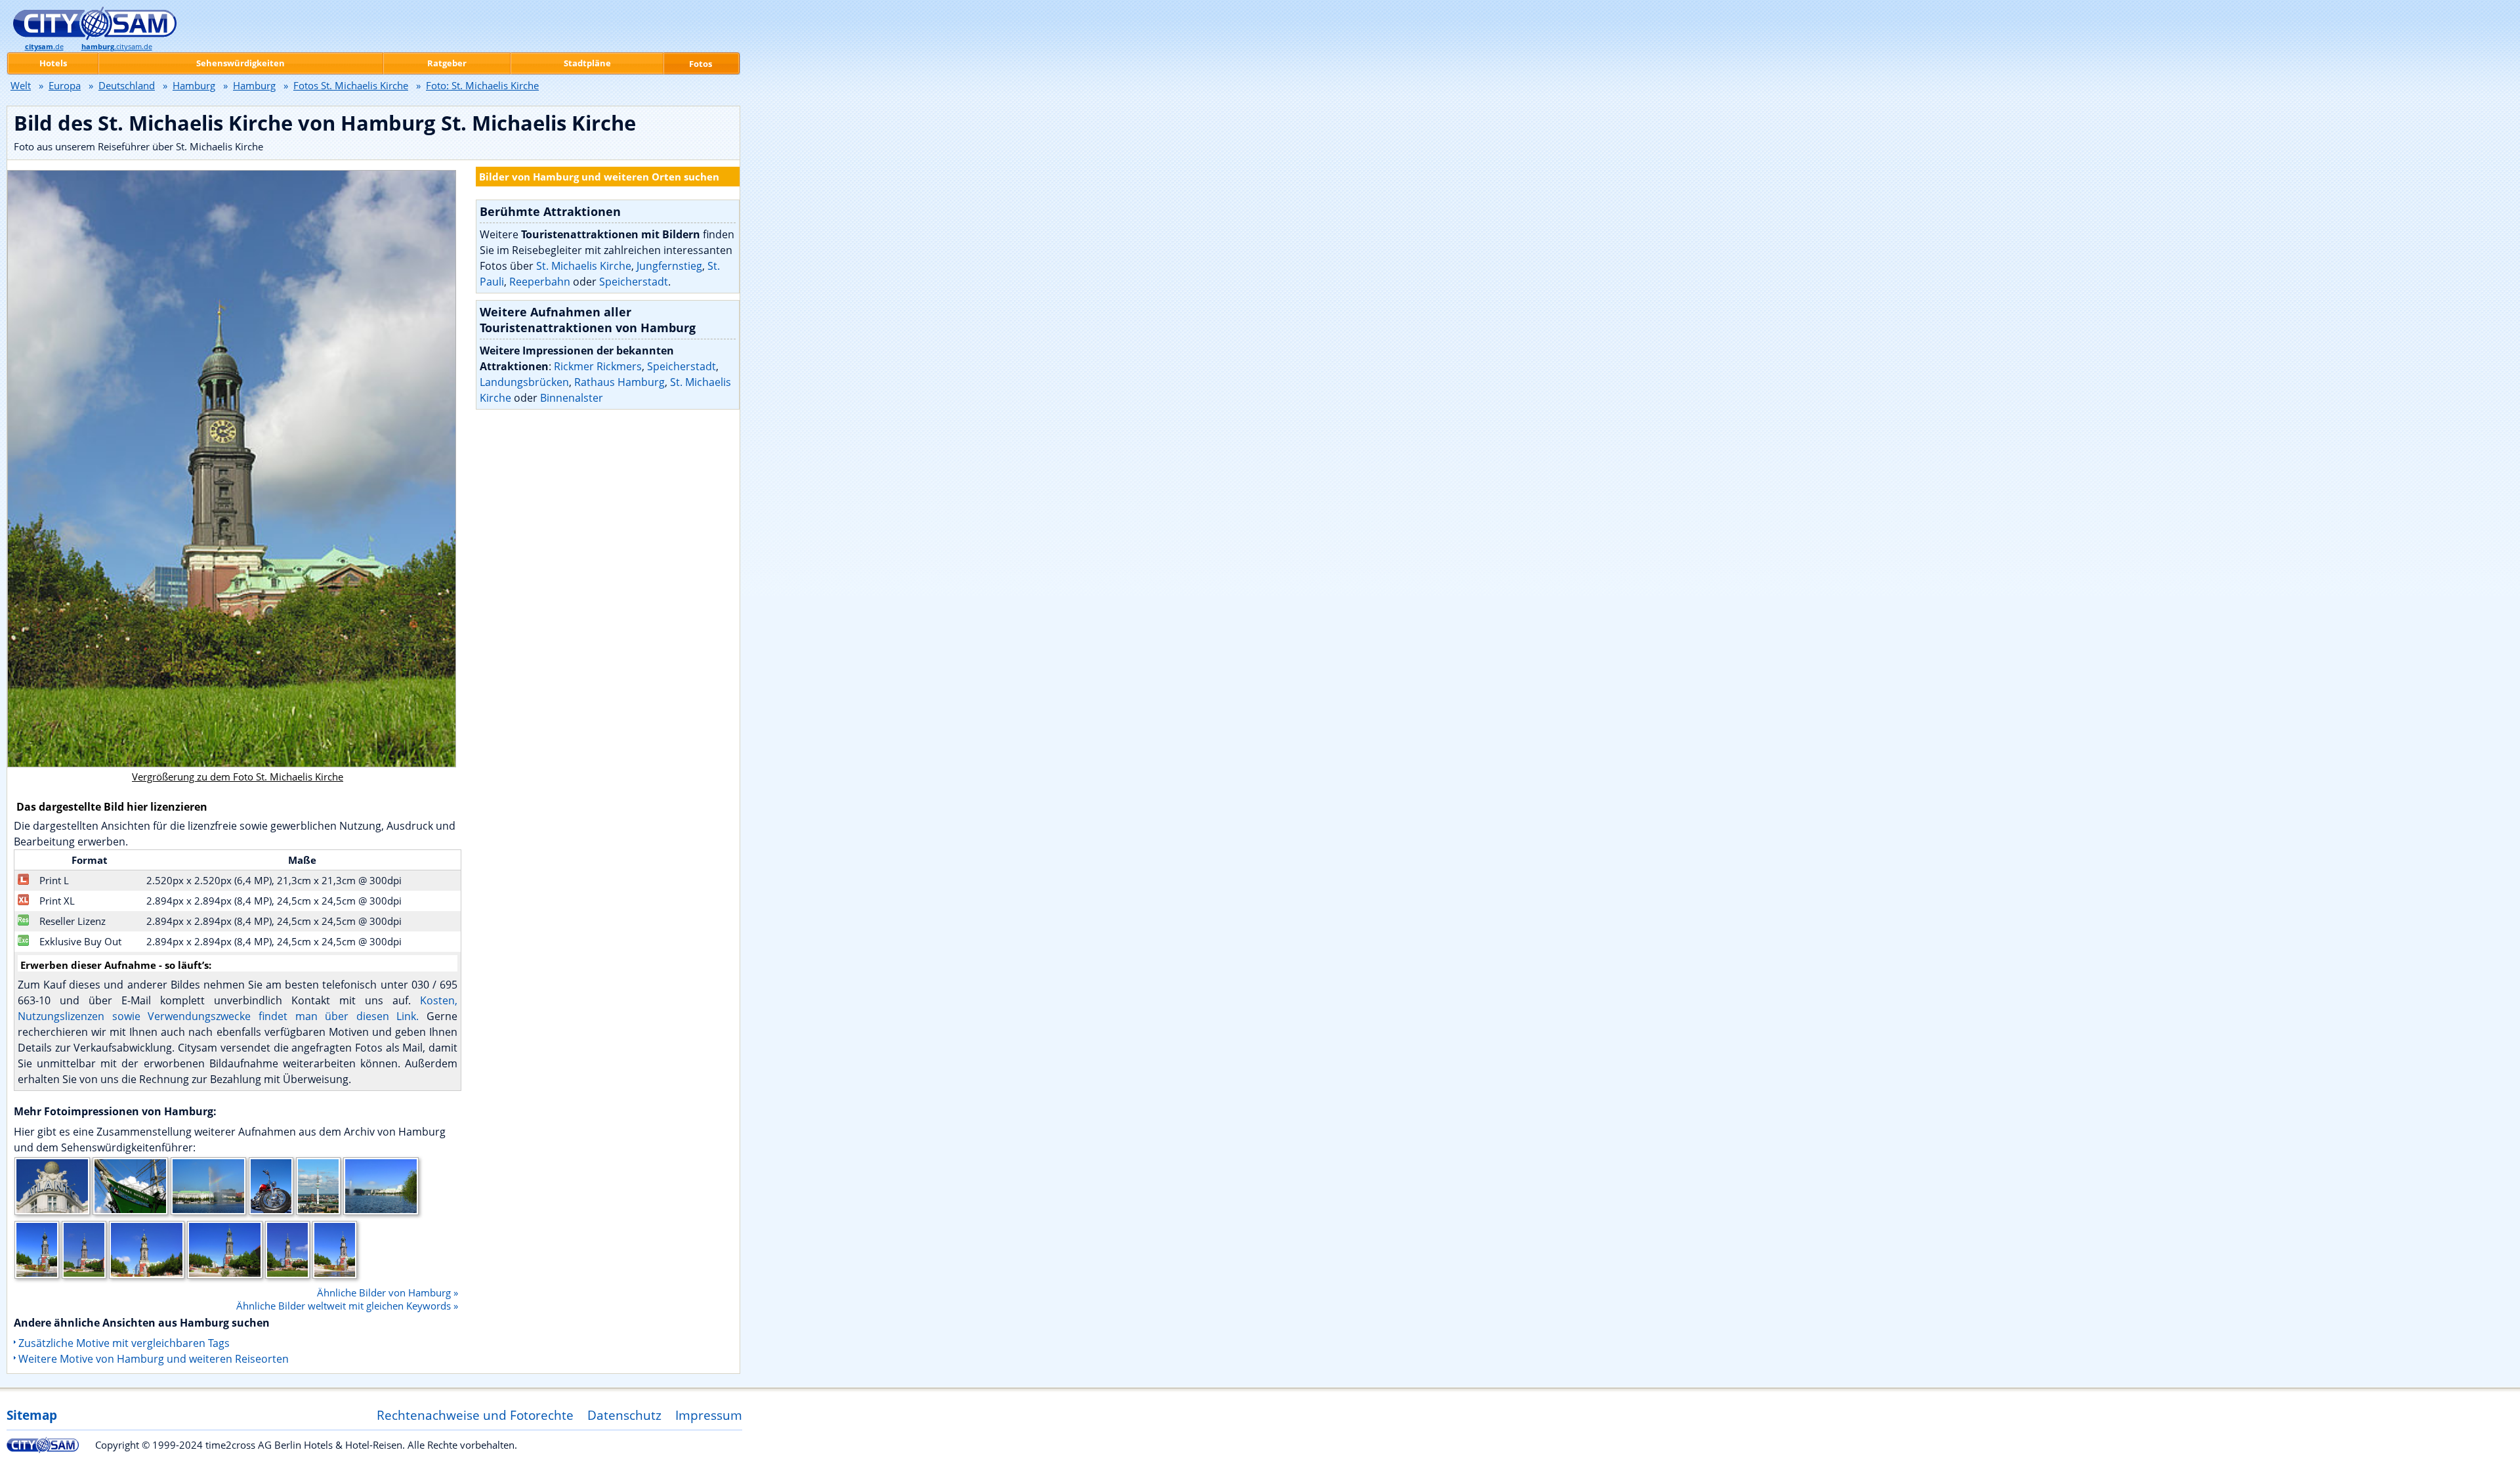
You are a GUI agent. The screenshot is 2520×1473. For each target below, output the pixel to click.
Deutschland (127, 85)
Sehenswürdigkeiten (241, 63)
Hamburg (194, 85)
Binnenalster (572, 398)
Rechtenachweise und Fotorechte (475, 1415)
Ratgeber (447, 63)
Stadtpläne (587, 63)
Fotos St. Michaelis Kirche (351, 85)
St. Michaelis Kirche (584, 266)
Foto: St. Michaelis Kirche (482, 85)
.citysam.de (117, 47)
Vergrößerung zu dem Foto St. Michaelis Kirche (238, 777)
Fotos (701, 64)
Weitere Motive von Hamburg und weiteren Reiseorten (154, 1359)
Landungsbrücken (524, 382)
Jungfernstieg (669, 266)
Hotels (53, 63)
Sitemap (32, 1415)
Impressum (709, 1415)
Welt (21, 85)
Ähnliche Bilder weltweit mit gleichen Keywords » (347, 1306)
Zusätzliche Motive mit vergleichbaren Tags (124, 1343)
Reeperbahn (540, 282)
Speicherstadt (634, 282)
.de (44, 47)
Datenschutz (624, 1415)
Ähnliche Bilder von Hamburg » (388, 1292)
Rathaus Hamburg (619, 382)
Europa (65, 85)
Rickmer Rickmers (598, 366)
